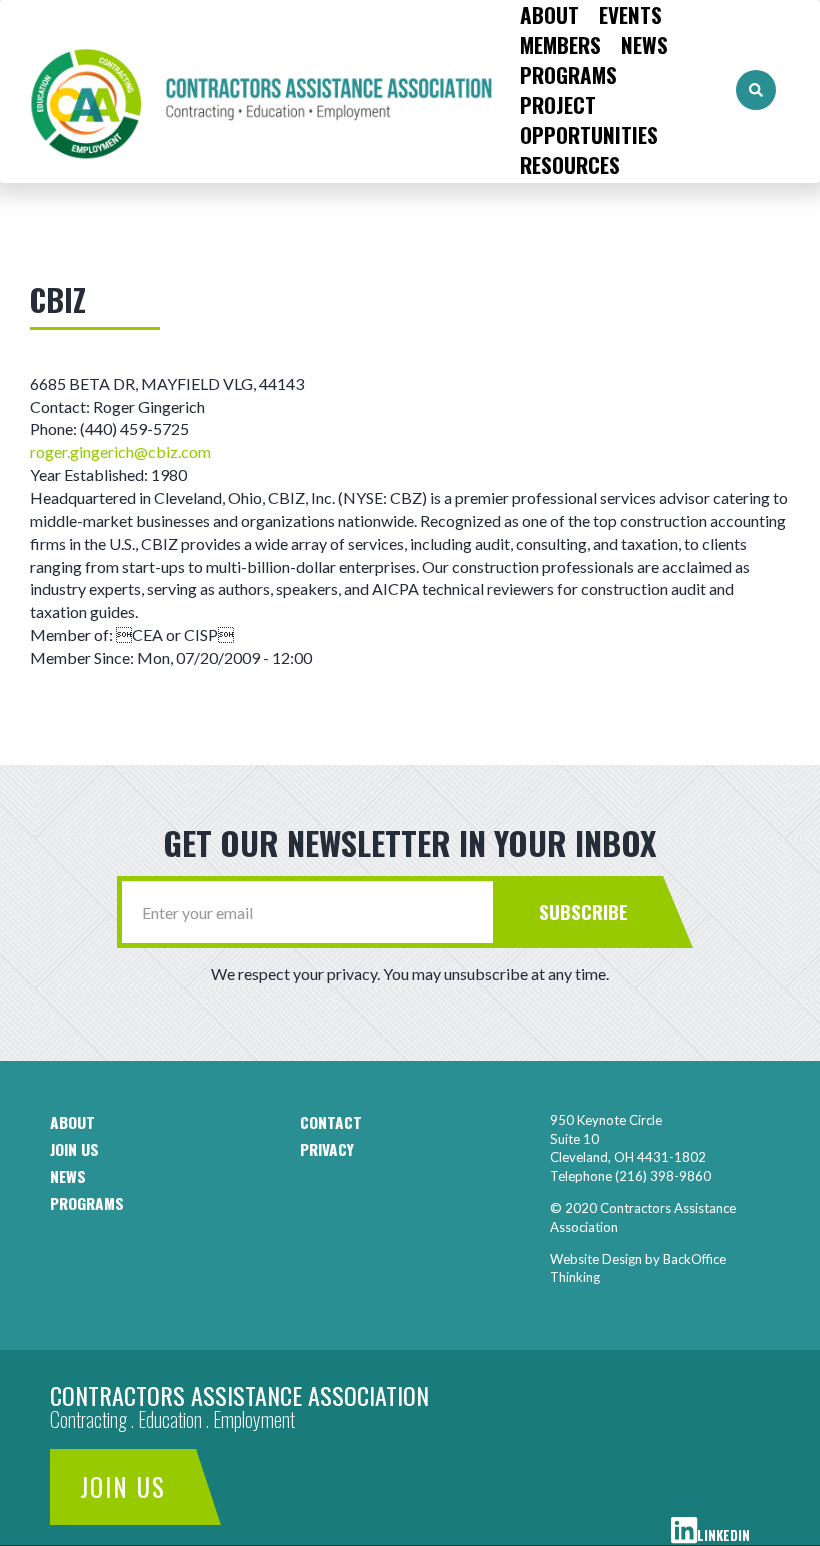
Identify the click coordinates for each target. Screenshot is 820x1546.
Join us (74, 1149)
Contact (331, 1122)
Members (560, 45)
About (549, 15)
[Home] (255, 90)
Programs (568, 75)
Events (630, 15)
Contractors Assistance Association (239, 1395)
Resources (570, 165)
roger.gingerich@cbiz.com (120, 451)
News (644, 45)
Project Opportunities (589, 120)
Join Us (123, 1486)
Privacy (327, 1149)
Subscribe (583, 911)
